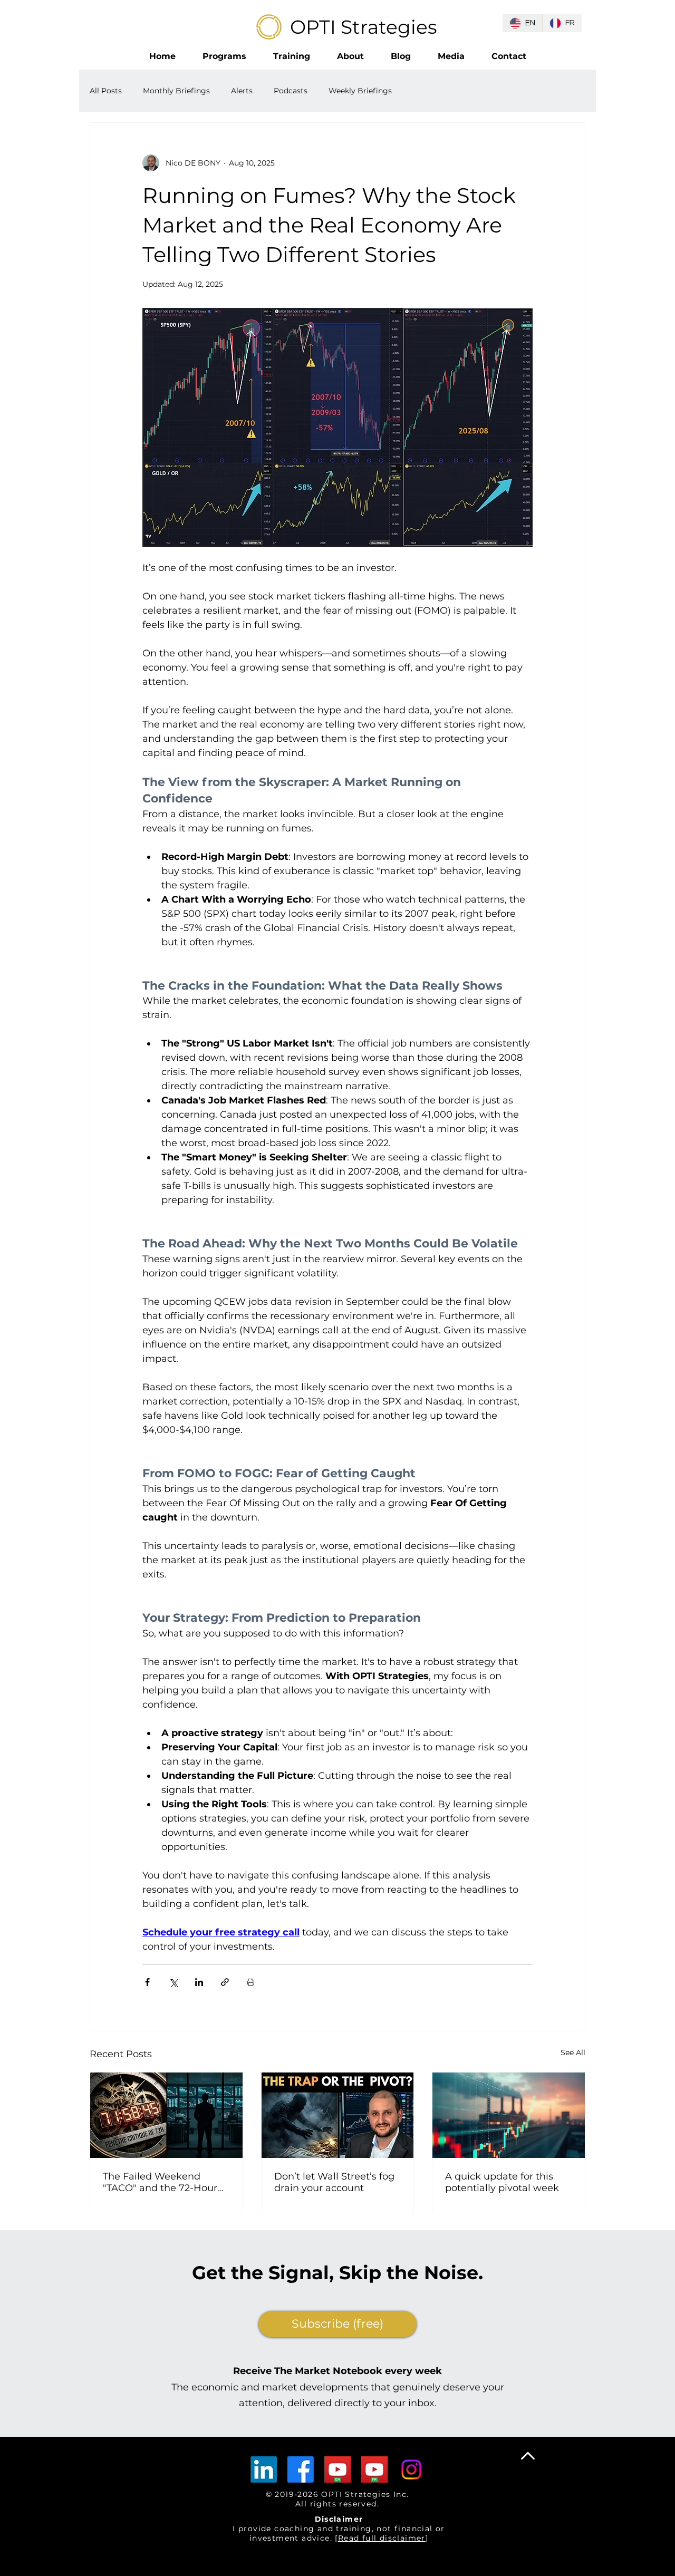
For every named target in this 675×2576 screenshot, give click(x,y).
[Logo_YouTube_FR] (374, 2470)
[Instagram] (411, 2470)
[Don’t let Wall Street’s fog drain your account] (338, 2115)
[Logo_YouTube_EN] (337, 2470)
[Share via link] (225, 1982)
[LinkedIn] (264, 2470)
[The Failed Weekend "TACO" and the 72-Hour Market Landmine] (166, 2115)
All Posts (106, 91)
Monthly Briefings (176, 91)
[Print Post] (251, 1982)
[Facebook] (301, 2470)
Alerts (242, 91)
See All (573, 2052)
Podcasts (291, 91)
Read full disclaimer (382, 2538)
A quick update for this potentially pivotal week (502, 2182)
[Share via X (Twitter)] (173, 1982)
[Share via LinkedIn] (199, 1982)
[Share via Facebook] (147, 1982)
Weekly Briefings (360, 91)
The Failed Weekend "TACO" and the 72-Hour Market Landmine (160, 2182)
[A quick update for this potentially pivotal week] (509, 2115)
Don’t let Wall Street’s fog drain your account (334, 2182)
